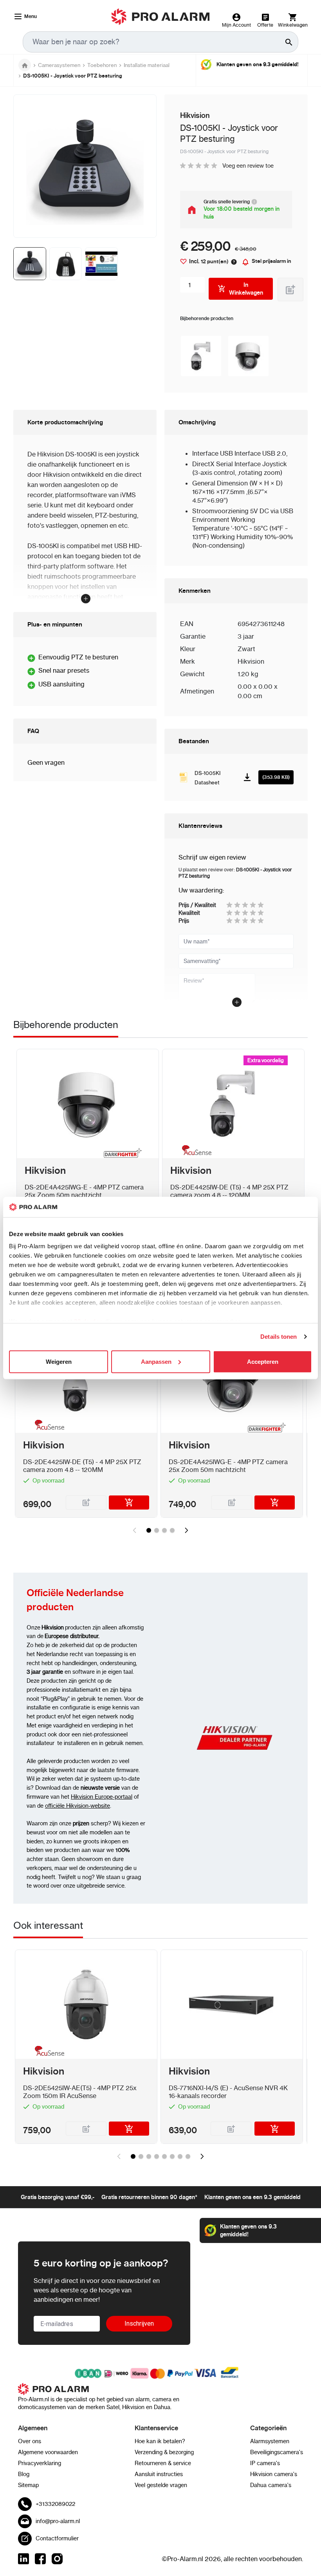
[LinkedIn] (23, 2559)
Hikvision (251, 661)
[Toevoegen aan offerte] (290, 290)
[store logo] (161, 17)
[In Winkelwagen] (129, 1503)
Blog (24, 2474)
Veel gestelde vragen (161, 2485)
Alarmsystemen (270, 2441)
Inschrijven (139, 2323)
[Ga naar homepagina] (25, 65)
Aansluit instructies (159, 2474)
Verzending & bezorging (164, 2452)
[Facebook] (40, 2559)
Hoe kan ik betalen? (160, 2441)
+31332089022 (55, 2504)
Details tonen (279, 1337)
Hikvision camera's (274, 2474)
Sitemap (28, 2485)
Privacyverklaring (40, 2463)
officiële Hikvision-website (78, 1806)
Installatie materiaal (147, 65)
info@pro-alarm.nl (58, 2521)
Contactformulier (57, 2538)
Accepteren (263, 1362)
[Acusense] (195, 1152)
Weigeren (59, 1362)
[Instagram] (57, 2559)
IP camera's (265, 2463)
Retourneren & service (163, 2463)
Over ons (30, 2441)
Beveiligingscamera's (277, 2452)
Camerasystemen (59, 65)
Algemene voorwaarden (48, 2452)
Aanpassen (156, 1362)
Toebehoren (102, 65)
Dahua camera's (271, 2485)
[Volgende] (186, 1530)
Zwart (246, 649)
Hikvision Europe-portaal (102, 1797)
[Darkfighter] (123, 1153)
